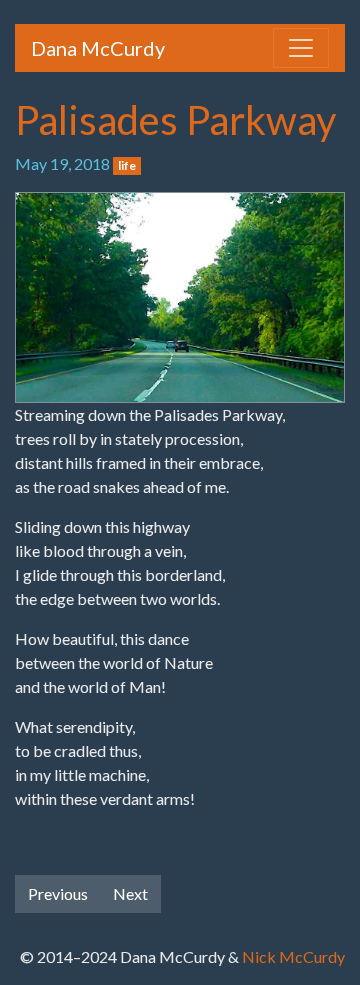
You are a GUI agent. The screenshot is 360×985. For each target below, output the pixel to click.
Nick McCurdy (293, 956)
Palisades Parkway (175, 120)
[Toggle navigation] (301, 48)
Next (130, 893)
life (127, 165)
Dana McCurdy (98, 48)
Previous (58, 893)
